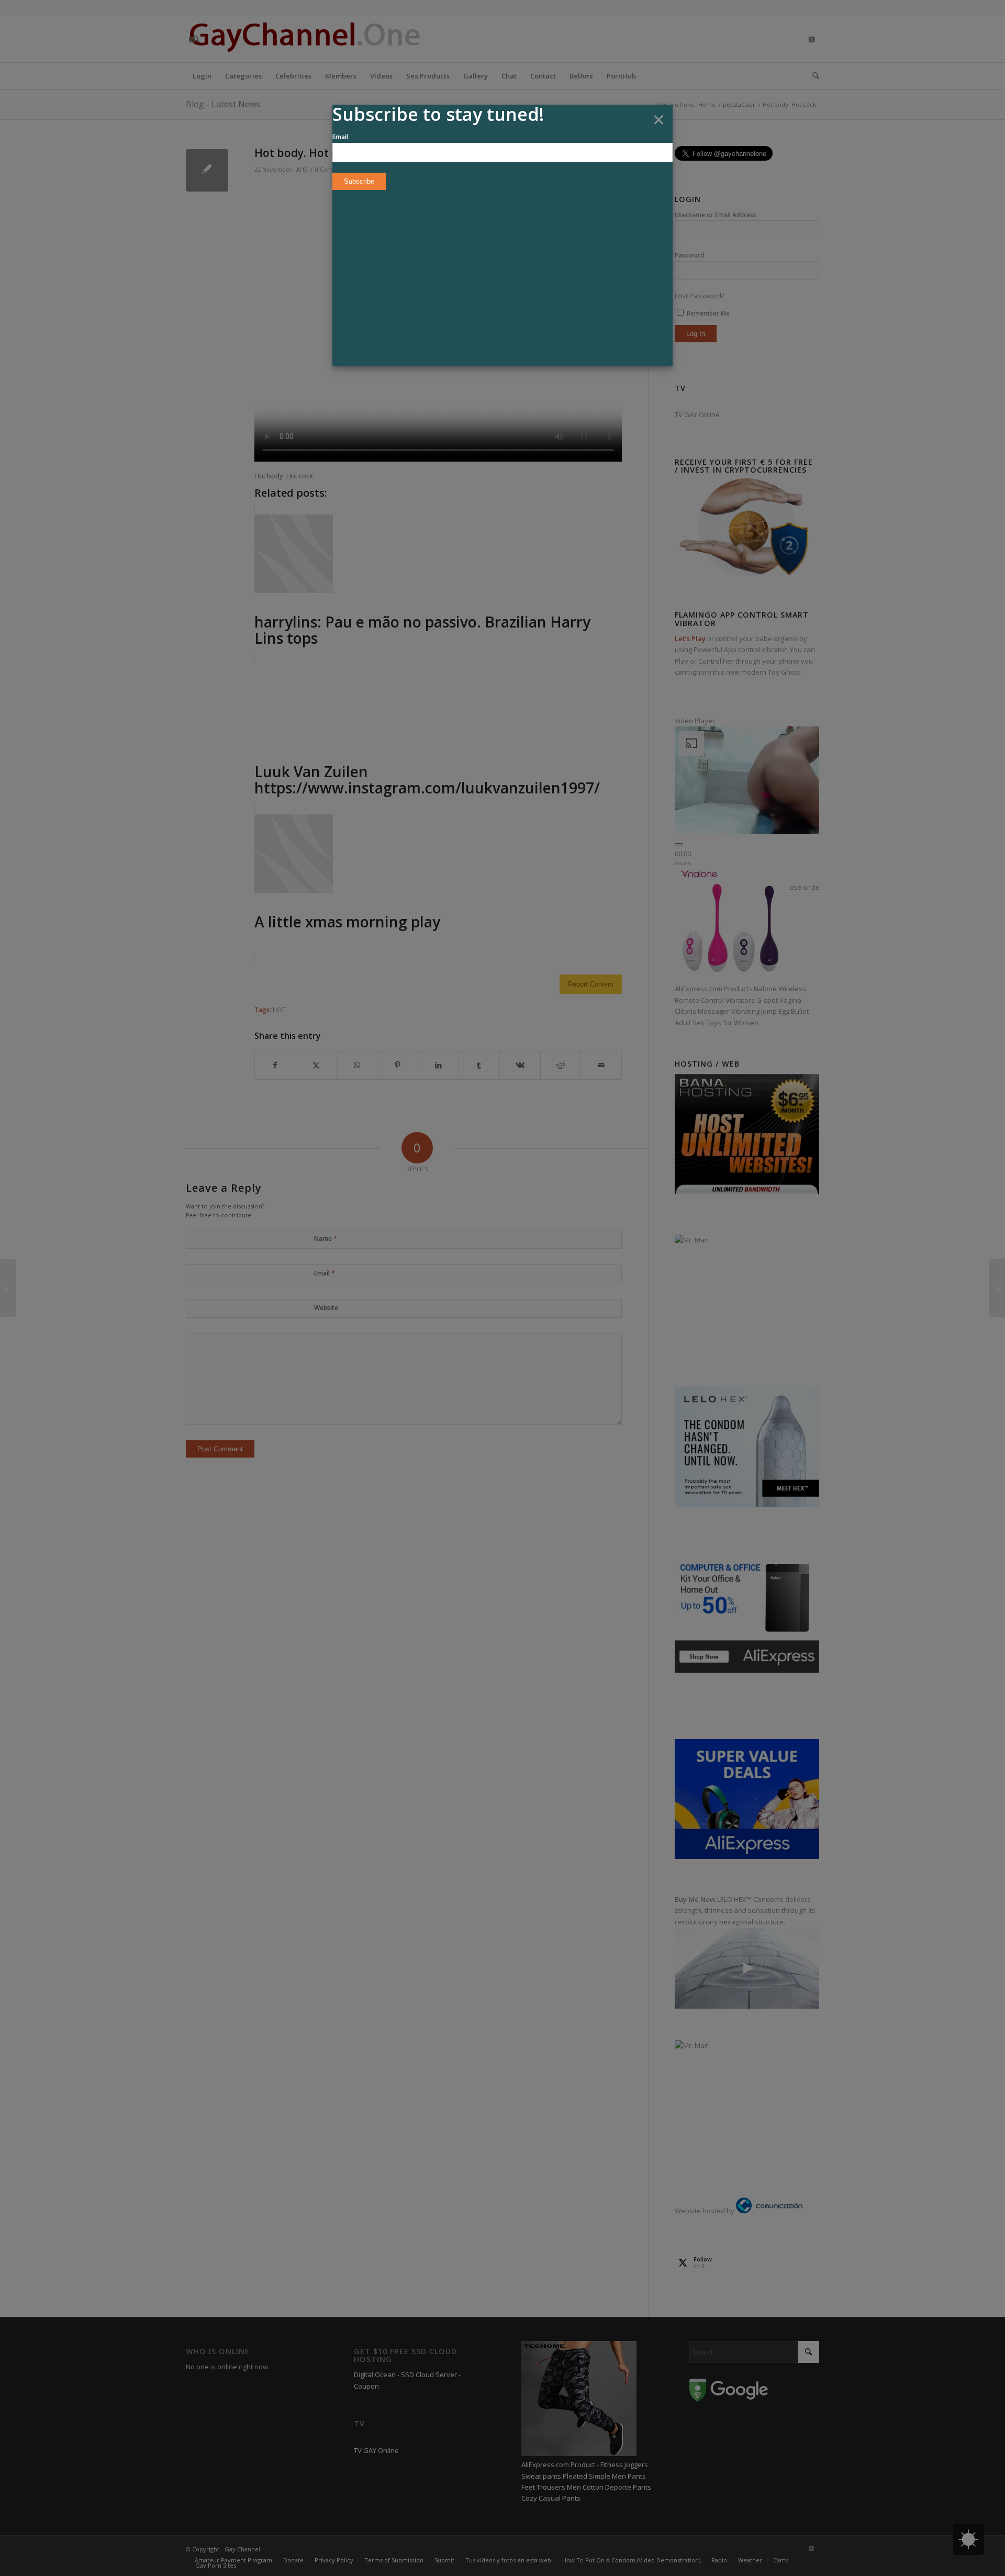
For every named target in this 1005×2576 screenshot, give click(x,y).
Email (340, 137)
